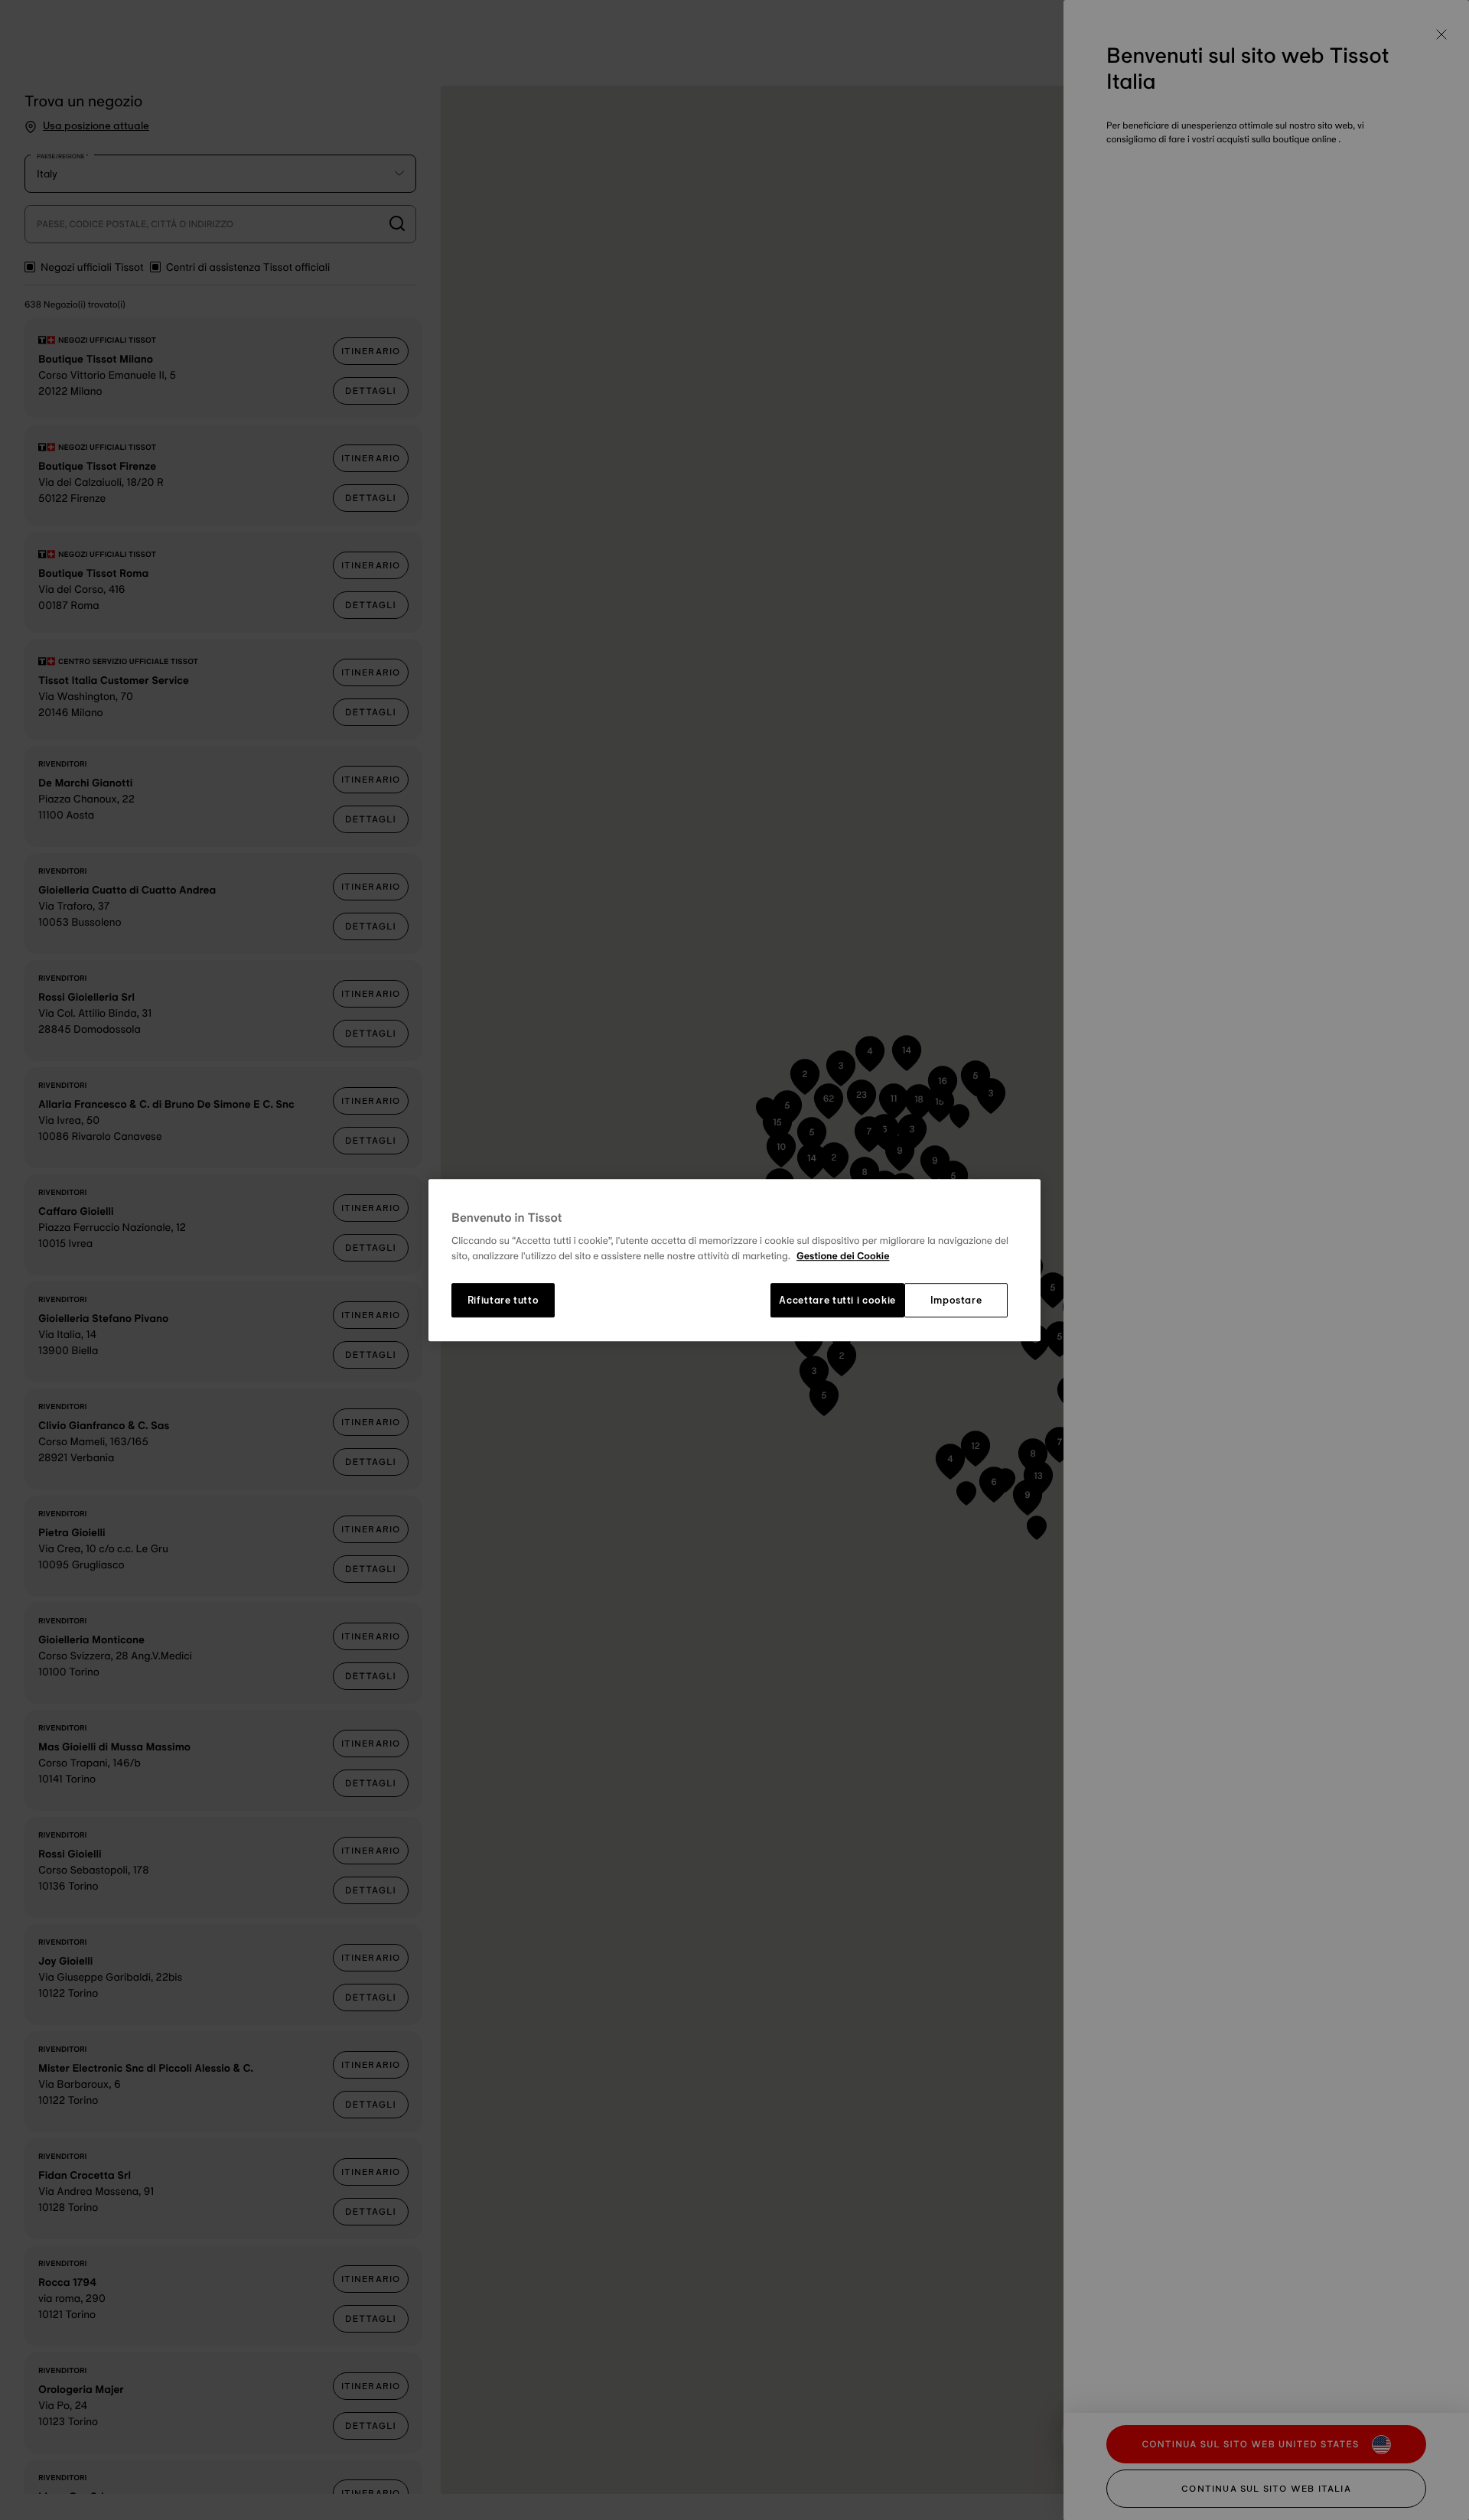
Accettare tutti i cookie (837, 1301)
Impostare (956, 1301)
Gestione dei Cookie (843, 1256)
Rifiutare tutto (503, 1301)
